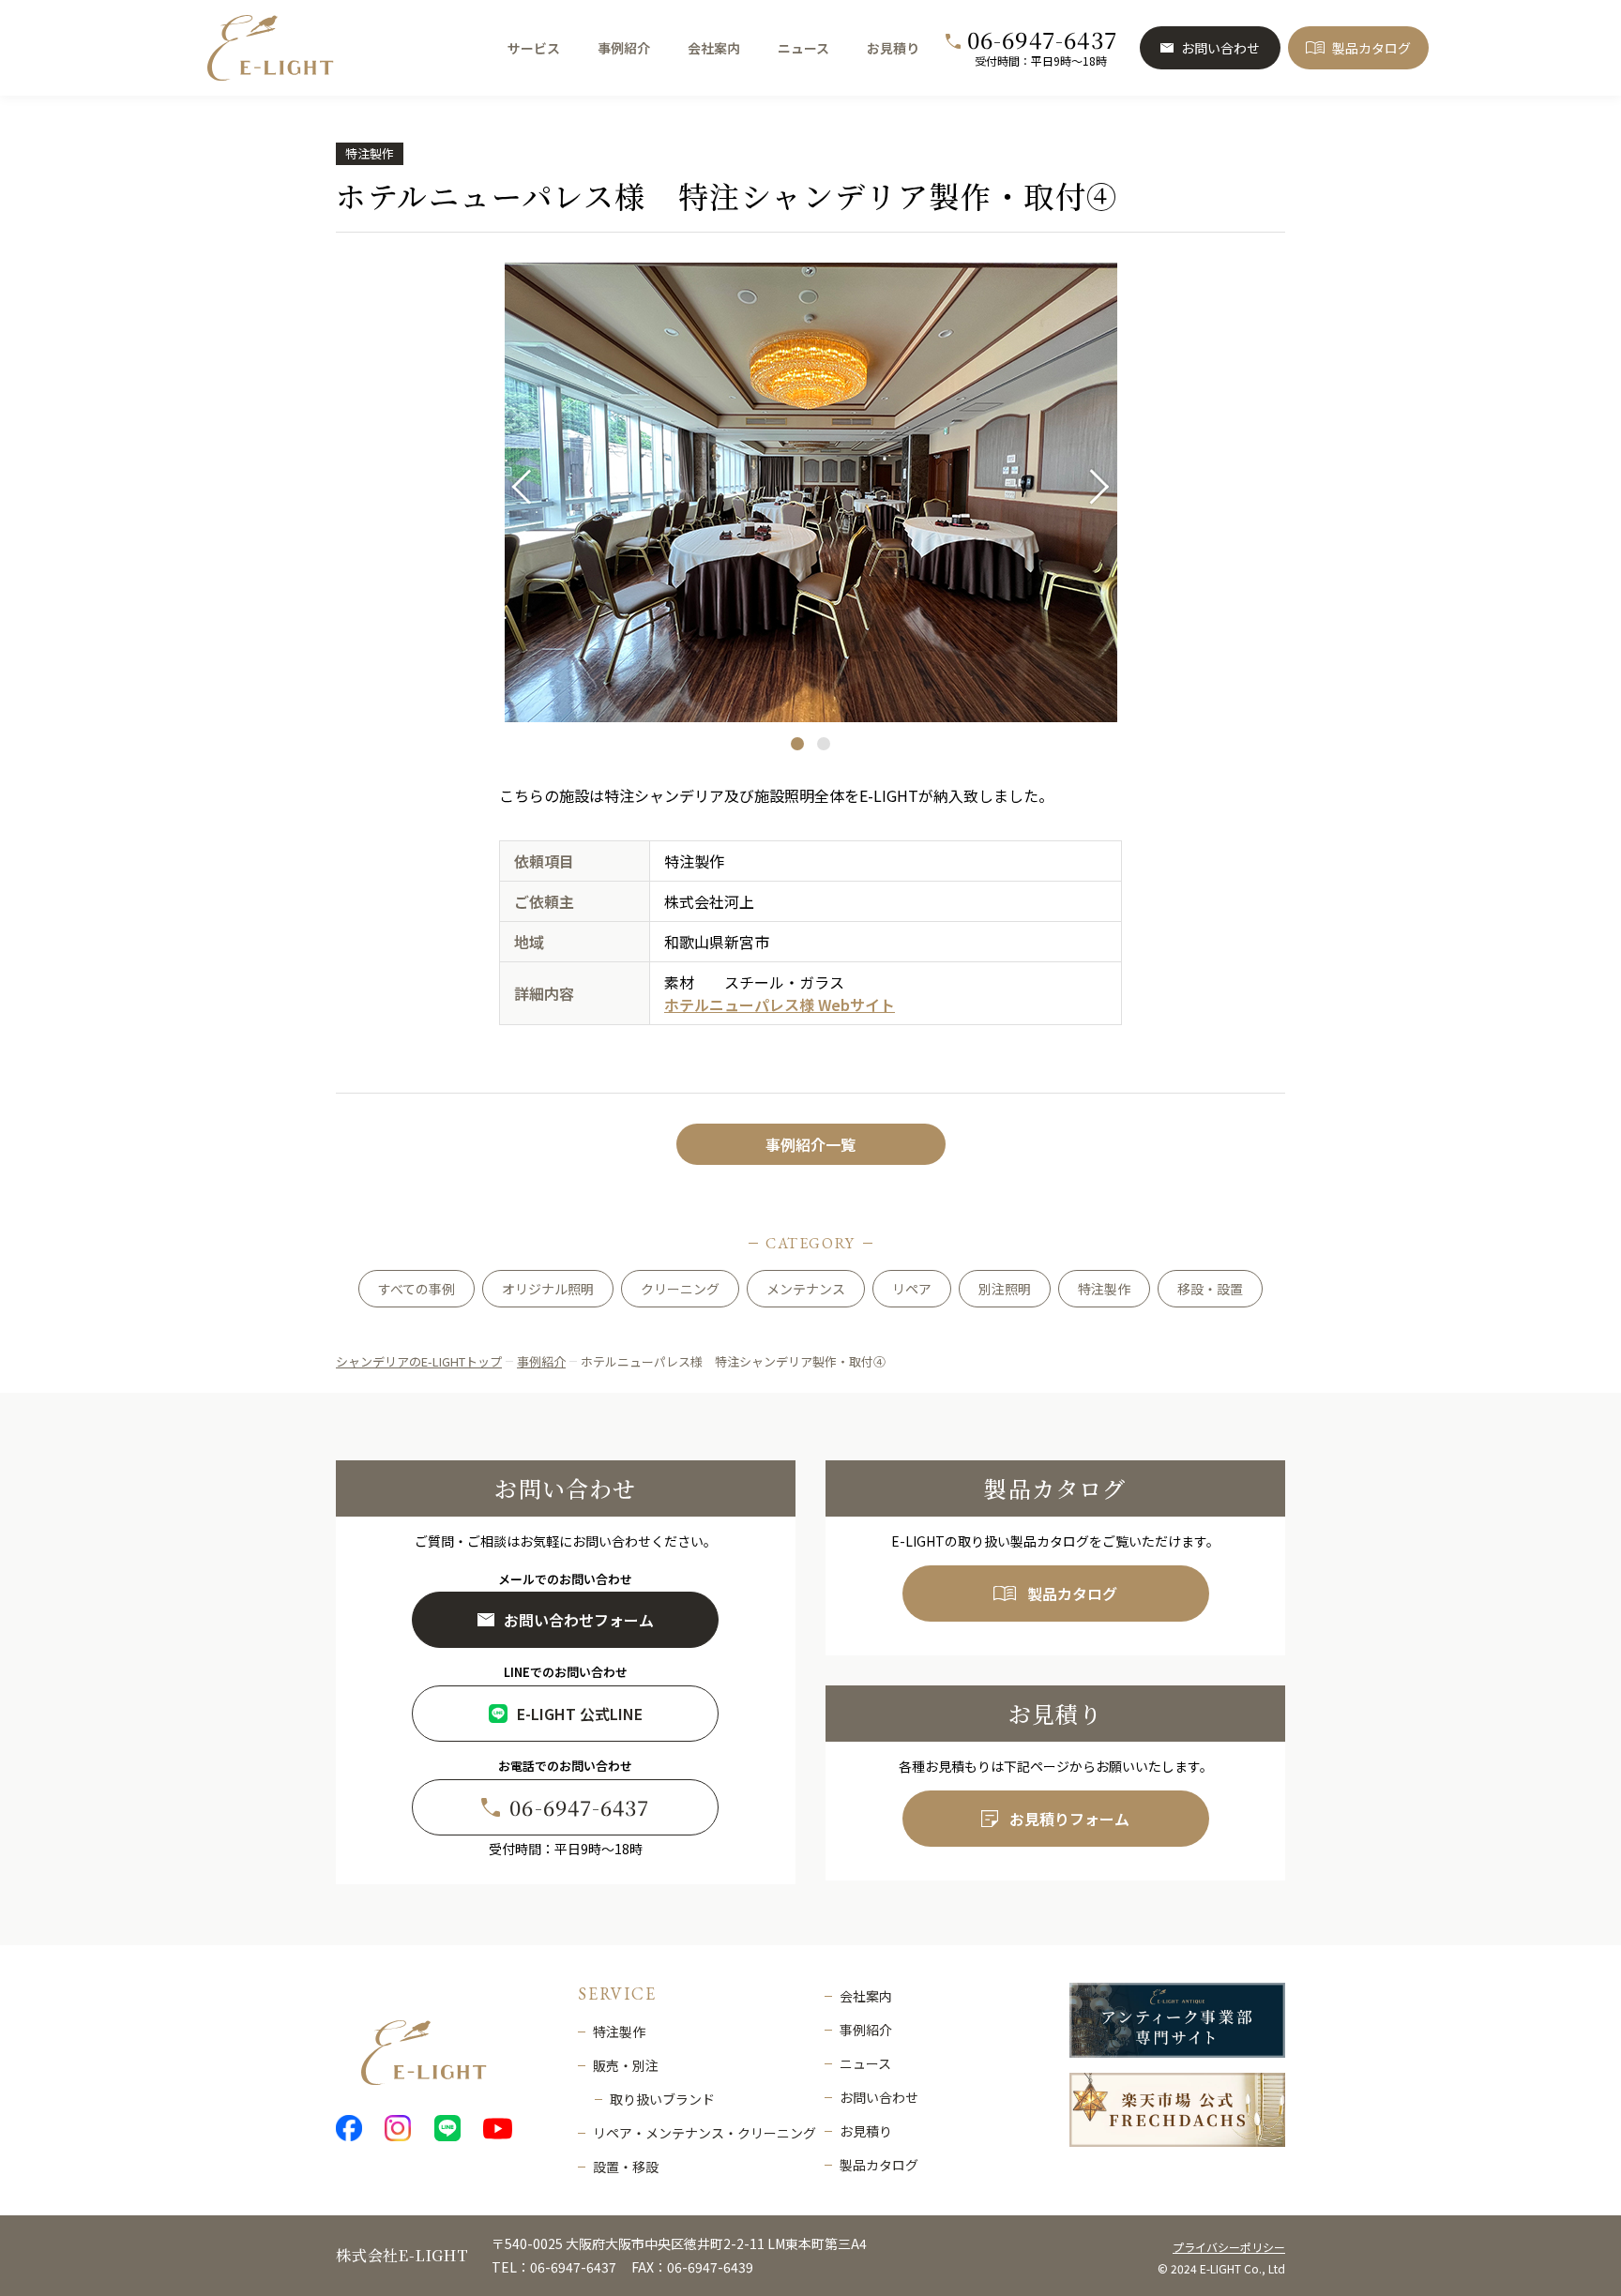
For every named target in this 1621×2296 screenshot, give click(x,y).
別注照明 (1005, 1289)
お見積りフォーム (1069, 1819)
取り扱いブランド (662, 2099)
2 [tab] (824, 744)
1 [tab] (797, 744)
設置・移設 (626, 2167)
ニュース (803, 48)
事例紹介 (624, 48)
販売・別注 (626, 2065)
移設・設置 (1210, 1289)
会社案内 (714, 48)
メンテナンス (806, 1289)
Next (1093, 487)
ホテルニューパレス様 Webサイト (780, 1004)
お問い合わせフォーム (579, 1620)
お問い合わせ (1220, 48)
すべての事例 (417, 1289)
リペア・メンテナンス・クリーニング (704, 2133)
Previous (528, 487)
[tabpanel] (810, 492)
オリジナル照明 (548, 1289)
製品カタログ (1371, 48)
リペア (912, 1289)
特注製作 (370, 153)
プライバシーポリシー (1229, 2247)
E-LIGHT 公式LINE (580, 1714)
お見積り (893, 48)
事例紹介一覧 (810, 1144)
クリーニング (680, 1289)
